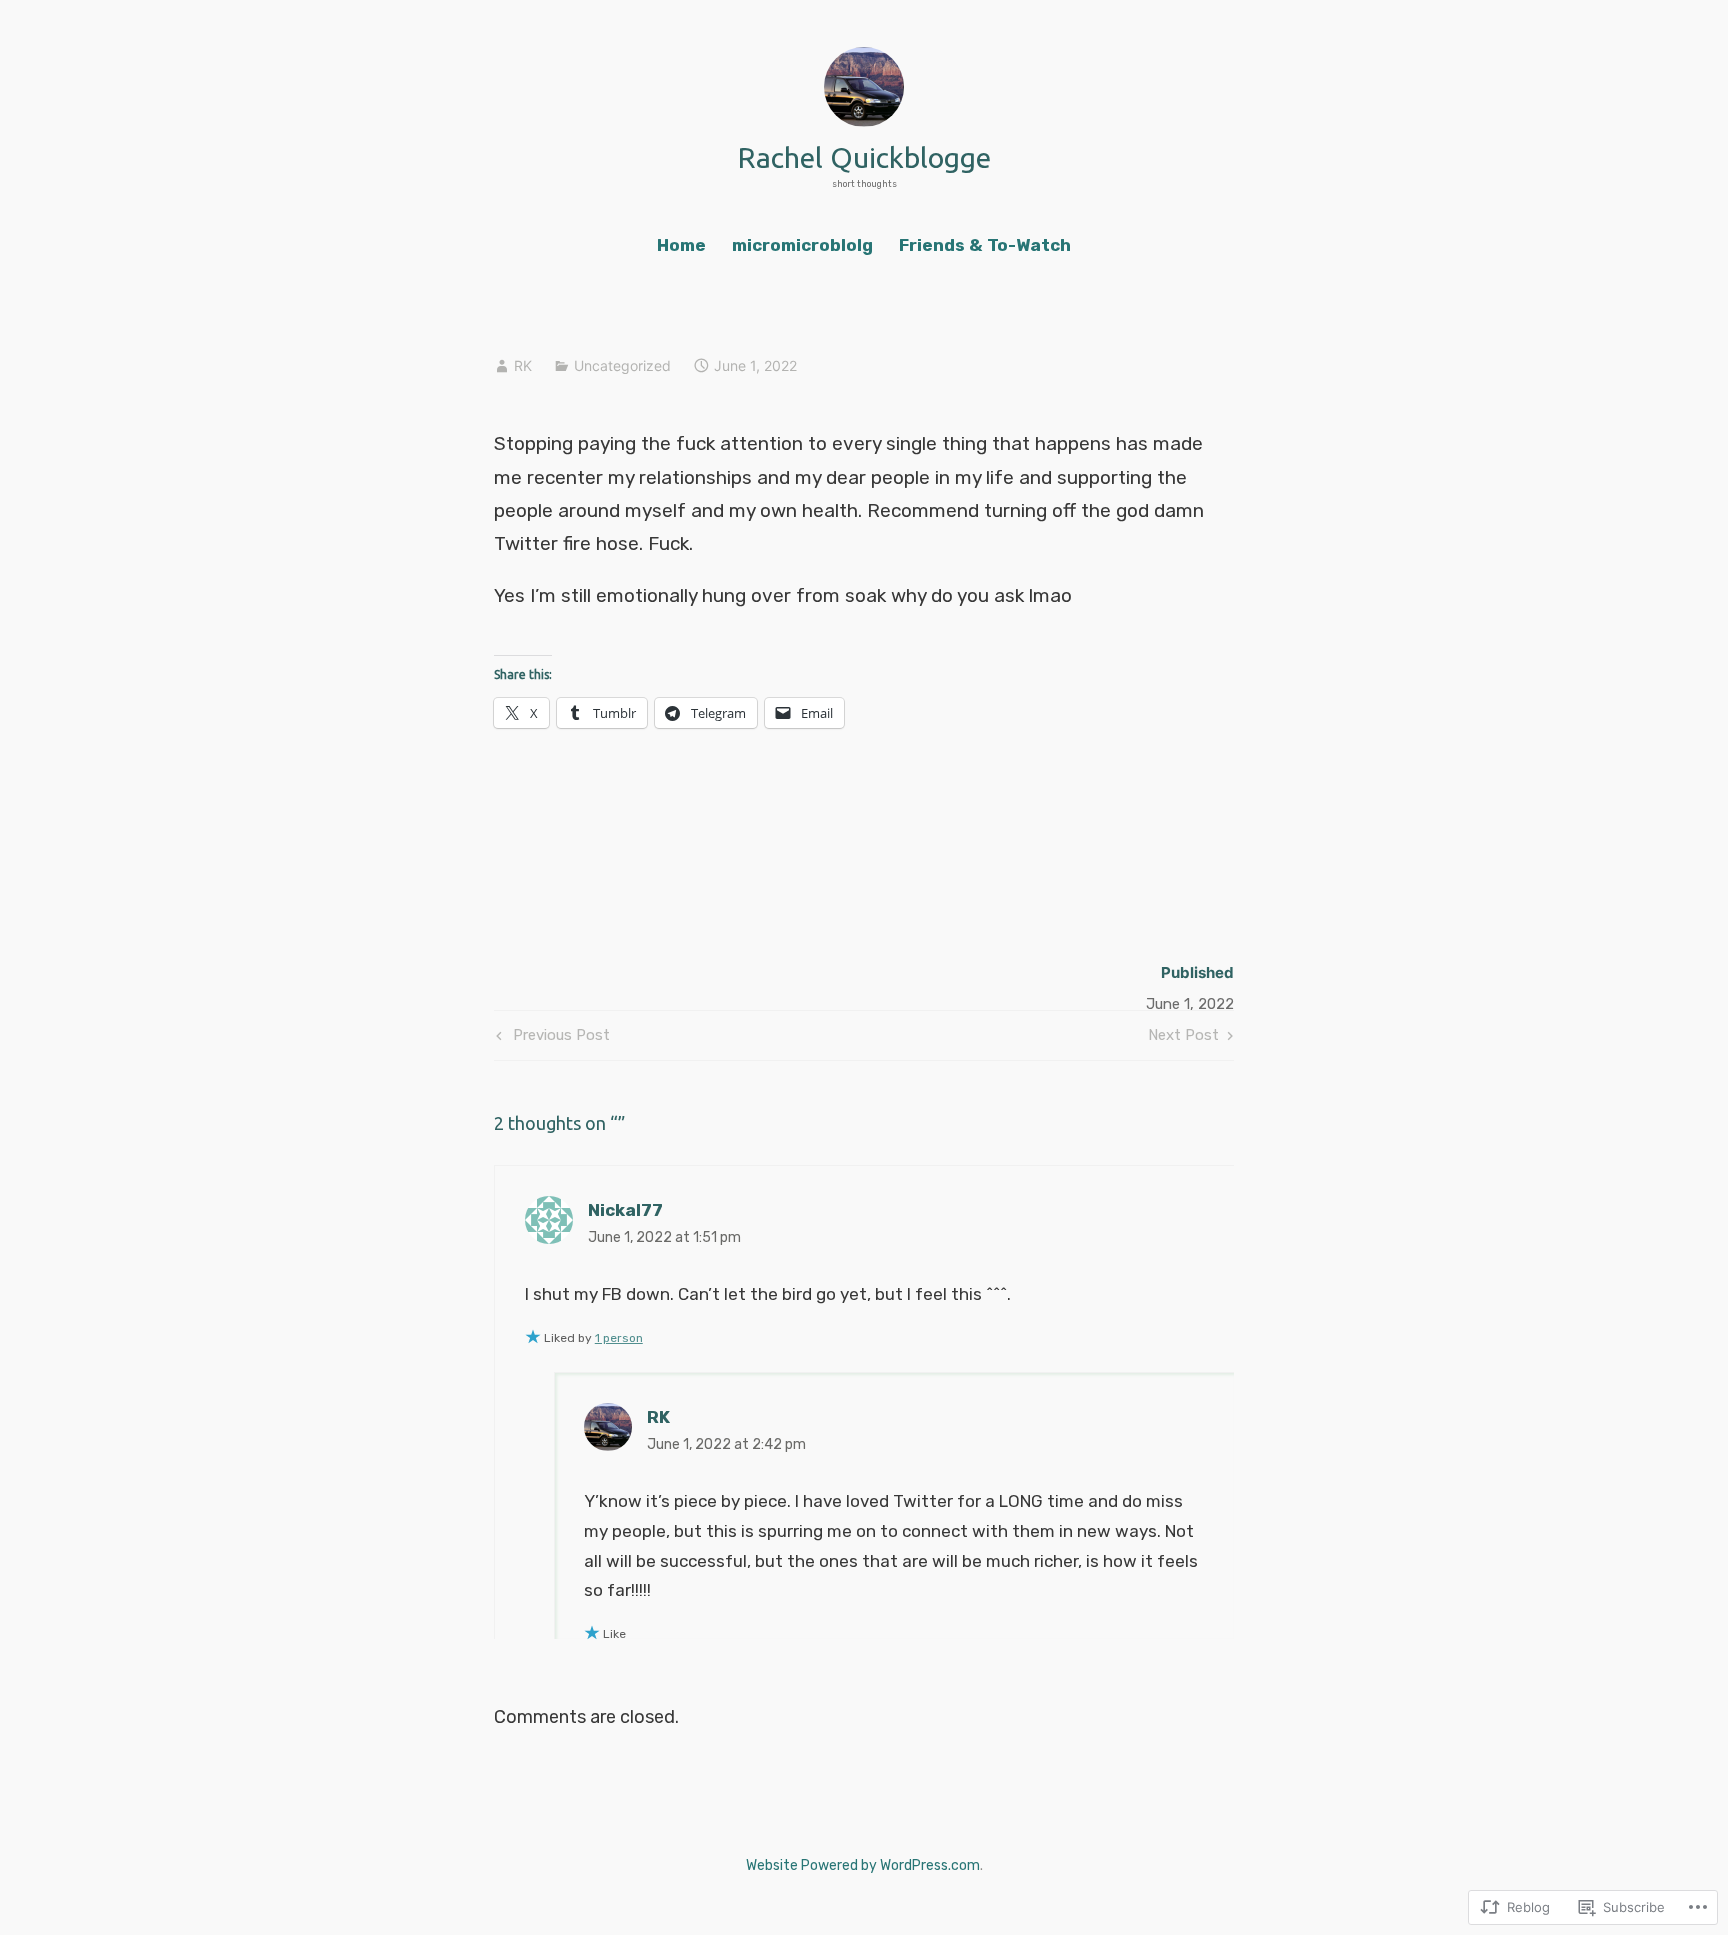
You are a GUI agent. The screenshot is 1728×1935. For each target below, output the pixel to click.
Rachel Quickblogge (864, 157)
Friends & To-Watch (985, 245)
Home (681, 245)
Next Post (1183, 1039)
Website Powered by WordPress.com (863, 1865)
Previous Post (550, 1039)
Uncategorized (622, 365)
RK (523, 365)
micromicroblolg (802, 245)
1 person (619, 1338)
